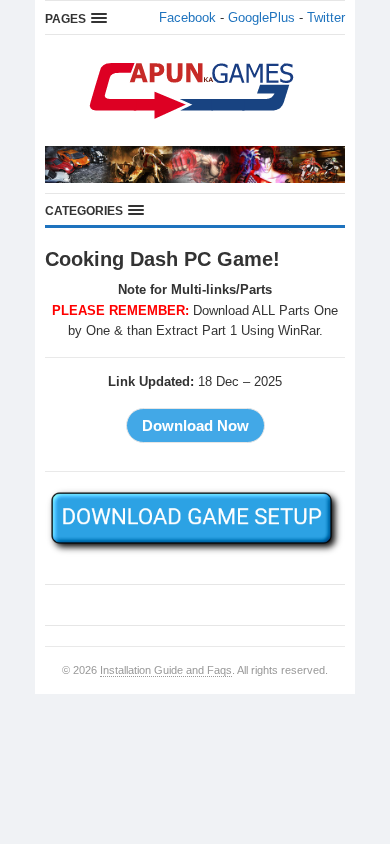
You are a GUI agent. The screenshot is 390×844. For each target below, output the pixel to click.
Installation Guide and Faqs (166, 670)
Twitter (326, 17)
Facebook (187, 17)
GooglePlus (261, 17)
